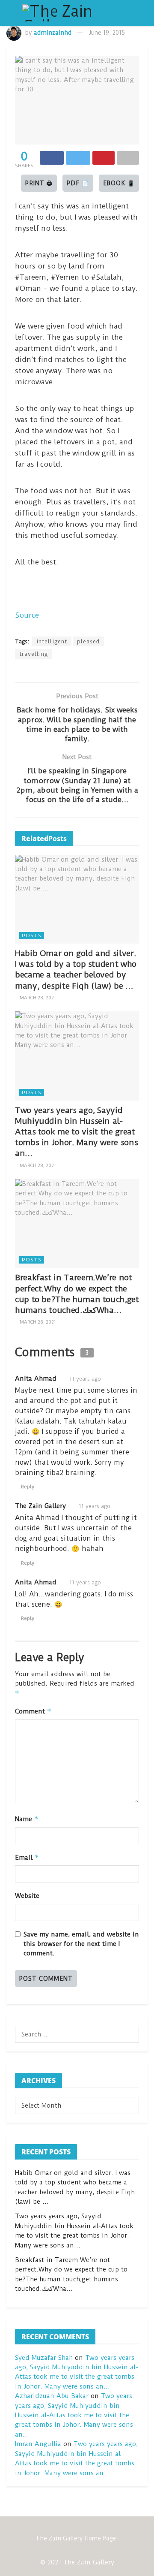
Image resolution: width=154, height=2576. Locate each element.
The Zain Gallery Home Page (76, 2538)
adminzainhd (53, 33)
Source (27, 615)
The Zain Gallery (40, 1506)
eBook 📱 (119, 183)
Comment (33, 1711)
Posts (32, 935)
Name (27, 1819)
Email (27, 1857)
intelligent (52, 641)
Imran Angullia (38, 2444)
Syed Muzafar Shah (44, 2358)
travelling (34, 654)
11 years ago (85, 1379)
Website (27, 1896)
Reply (28, 1487)
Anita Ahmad (36, 1378)
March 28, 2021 (37, 998)
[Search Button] (130, 2034)
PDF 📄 (78, 183)
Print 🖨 (39, 183)
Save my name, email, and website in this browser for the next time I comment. (81, 1944)
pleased (88, 641)
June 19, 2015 (107, 33)
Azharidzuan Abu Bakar (52, 2396)
